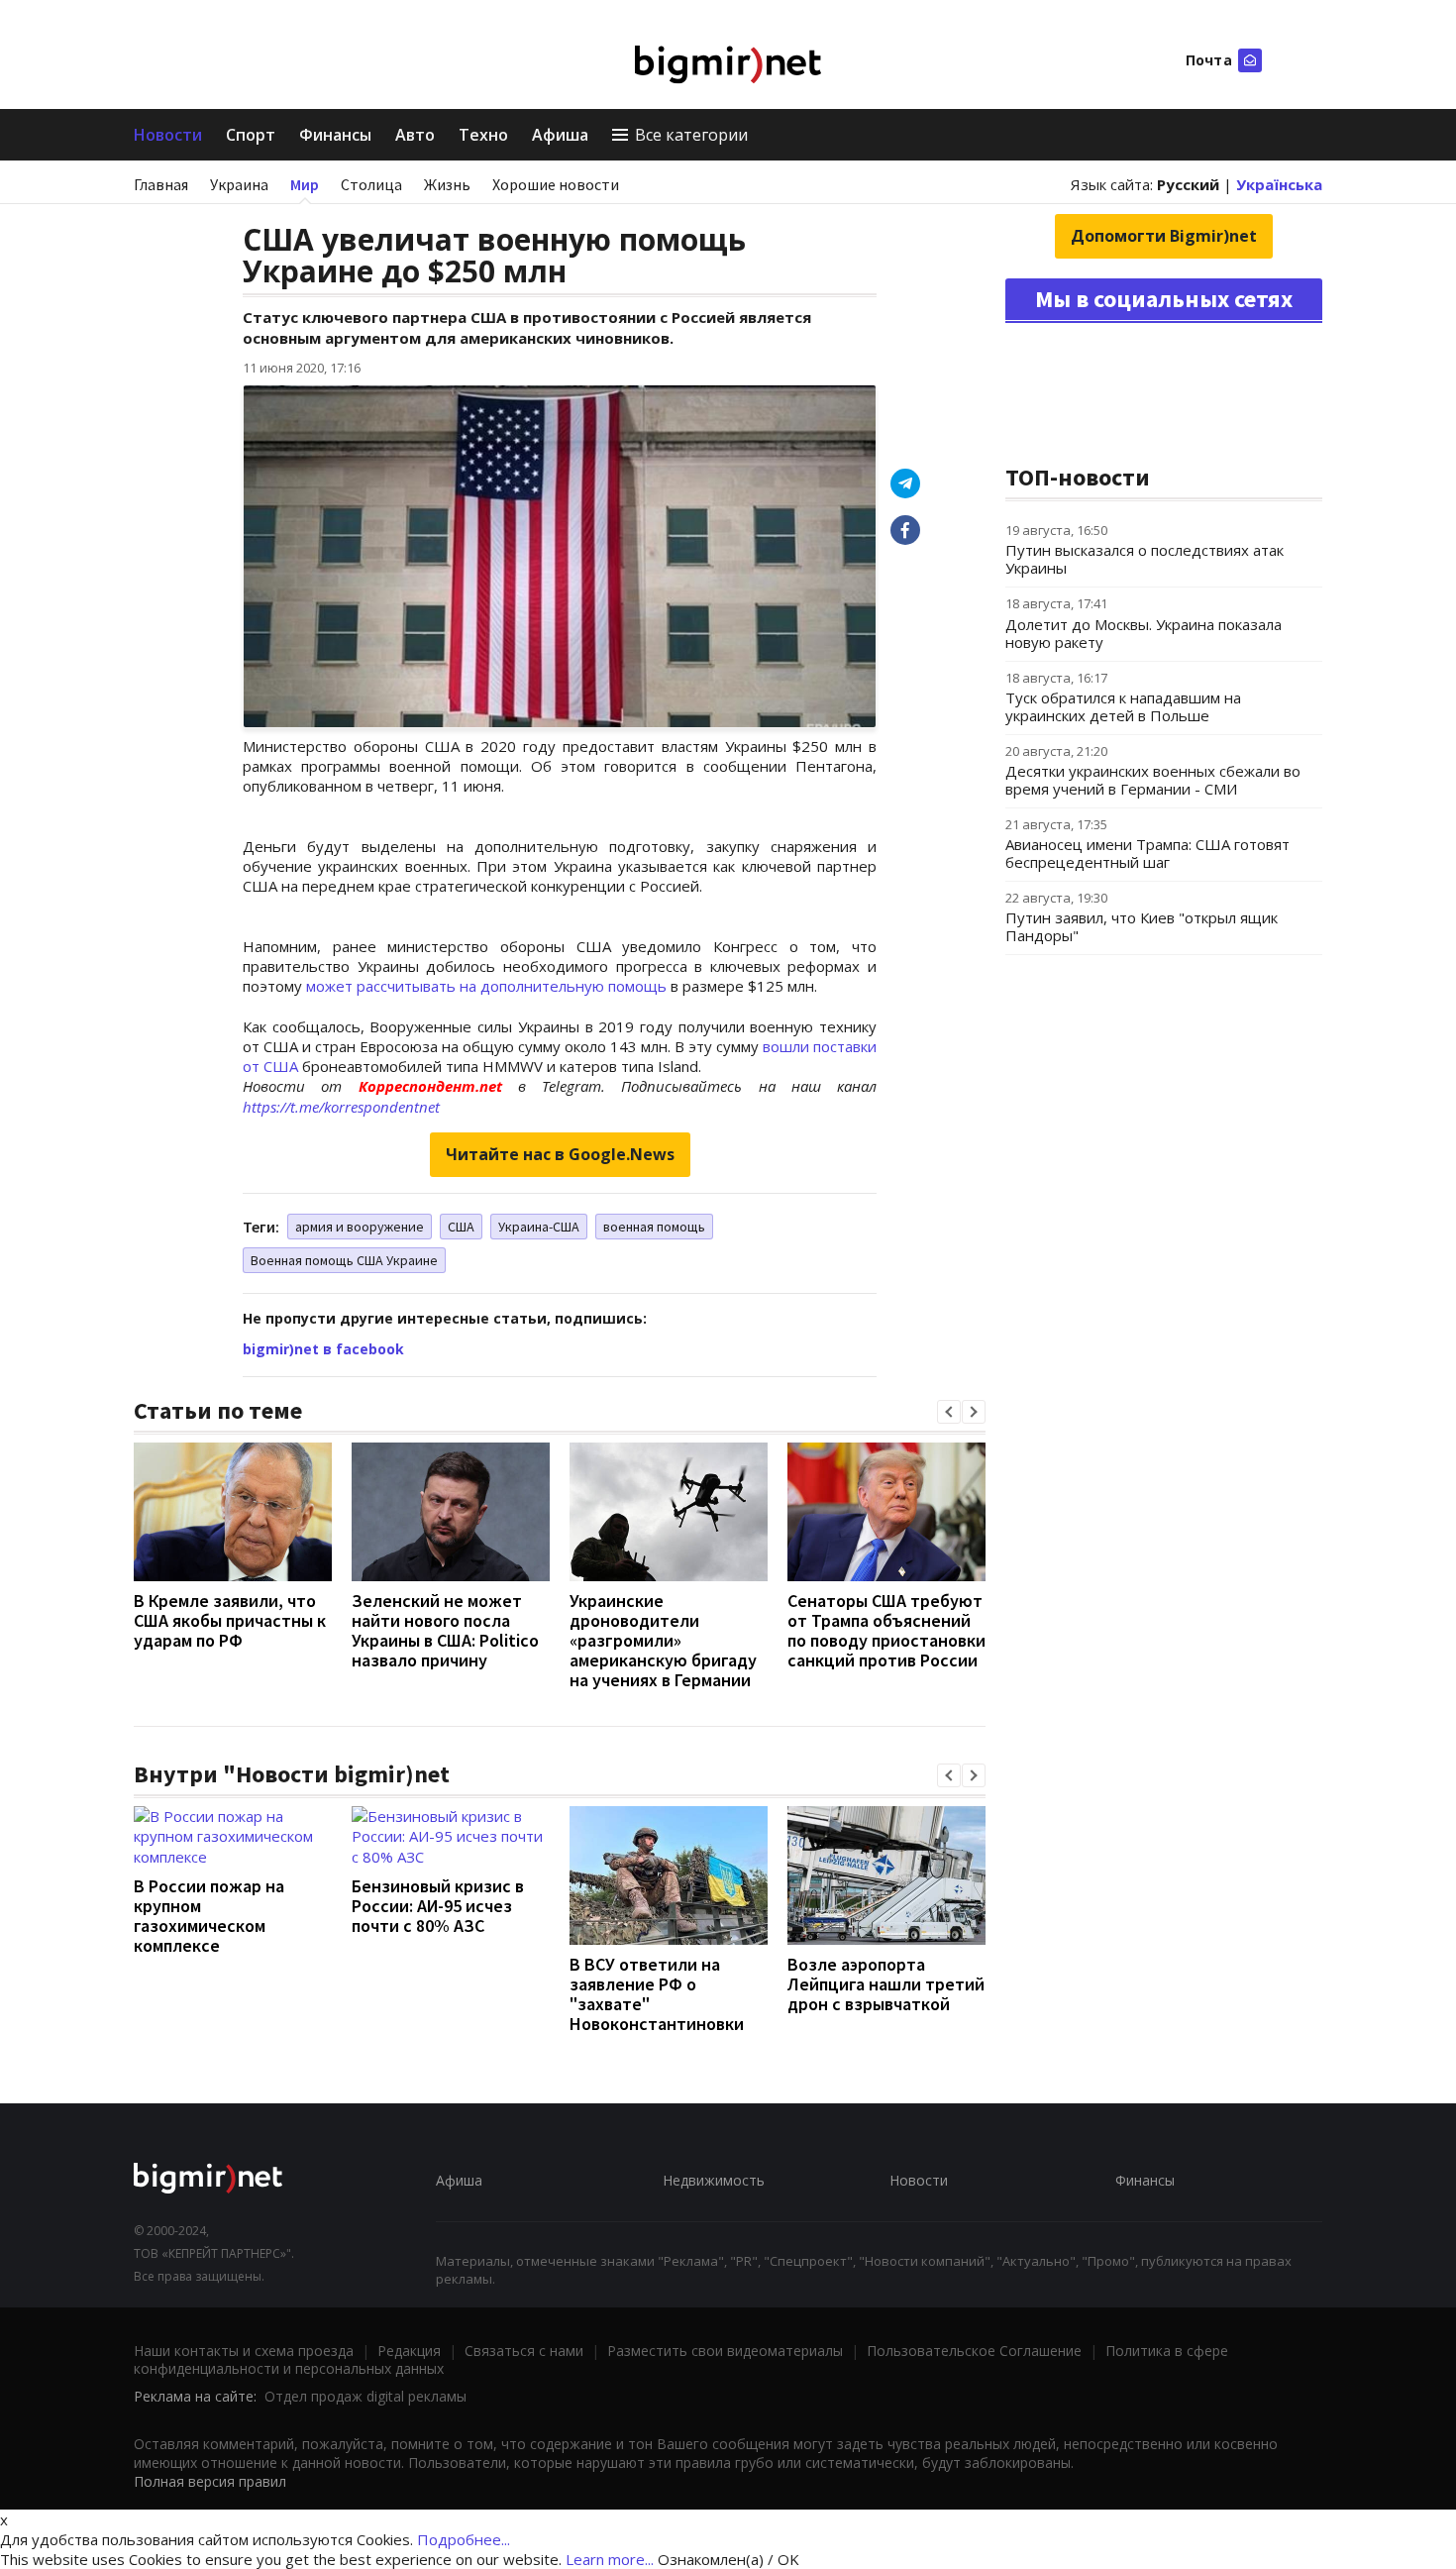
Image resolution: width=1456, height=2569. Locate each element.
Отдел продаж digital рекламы (365, 2396)
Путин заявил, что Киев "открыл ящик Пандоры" (1142, 926)
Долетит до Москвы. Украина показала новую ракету (1144, 633)
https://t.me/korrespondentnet (341, 1107)
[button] (949, 1412)
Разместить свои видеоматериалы (725, 2351)
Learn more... (610, 2559)
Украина (239, 184)
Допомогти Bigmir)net (1164, 236)
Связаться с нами (524, 2351)
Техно (483, 135)
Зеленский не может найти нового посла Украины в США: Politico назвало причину (445, 1630)
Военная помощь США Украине (344, 1260)
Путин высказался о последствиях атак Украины (1144, 559)
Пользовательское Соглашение (974, 2351)
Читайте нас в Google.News (560, 1154)
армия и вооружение (360, 1227)
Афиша (560, 135)
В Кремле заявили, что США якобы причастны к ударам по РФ (230, 1620)
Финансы (335, 135)
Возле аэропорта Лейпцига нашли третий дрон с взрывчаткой (886, 1984)
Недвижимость (714, 2180)
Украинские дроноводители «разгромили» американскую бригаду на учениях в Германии (663, 1640)
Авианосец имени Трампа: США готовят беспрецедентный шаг (1147, 853)
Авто (415, 135)
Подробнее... (464, 2539)
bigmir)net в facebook (323, 1349)
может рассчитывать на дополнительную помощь (486, 986)
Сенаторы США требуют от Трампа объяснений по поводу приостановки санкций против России (886, 1630)
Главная (161, 184)
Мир (305, 184)
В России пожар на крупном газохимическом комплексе (209, 1916)
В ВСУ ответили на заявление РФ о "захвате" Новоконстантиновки (657, 1994)
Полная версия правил (210, 2481)
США (461, 1227)
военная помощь (654, 1227)
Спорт (251, 135)
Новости (168, 135)
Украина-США (539, 1227)
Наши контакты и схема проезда (244, 2351)
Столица (371, 184)
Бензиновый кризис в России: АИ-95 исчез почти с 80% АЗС (438, 1906)
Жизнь (447, 184)
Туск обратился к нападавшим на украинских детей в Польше (1123, 706)
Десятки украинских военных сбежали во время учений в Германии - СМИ (1153, 780)
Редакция (409, 2351)
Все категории (691, 135)
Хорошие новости (556, 184)
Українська (1279, 184)
